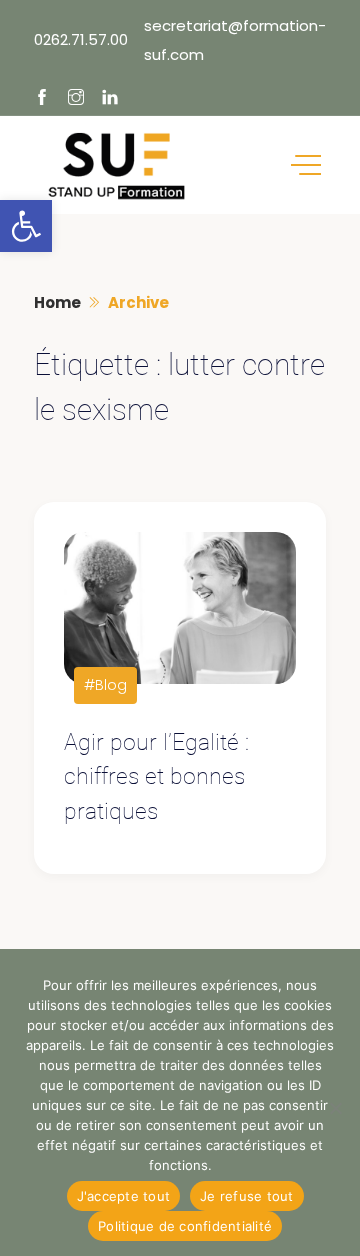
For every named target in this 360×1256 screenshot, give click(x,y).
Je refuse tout (247, 1196)
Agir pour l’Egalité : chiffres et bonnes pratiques (156, 777)
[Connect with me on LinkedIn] (110, 99)
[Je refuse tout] (335, 1108)
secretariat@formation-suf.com (235, 40)
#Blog (105, 685)
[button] (26, 226)
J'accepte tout (124, 1196)
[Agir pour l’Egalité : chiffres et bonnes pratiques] (180, 608)
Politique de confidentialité (185, 1226)
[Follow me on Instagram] (76, 99)
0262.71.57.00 (81, 39)
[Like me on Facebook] (42, 99)
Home (57, 302)
